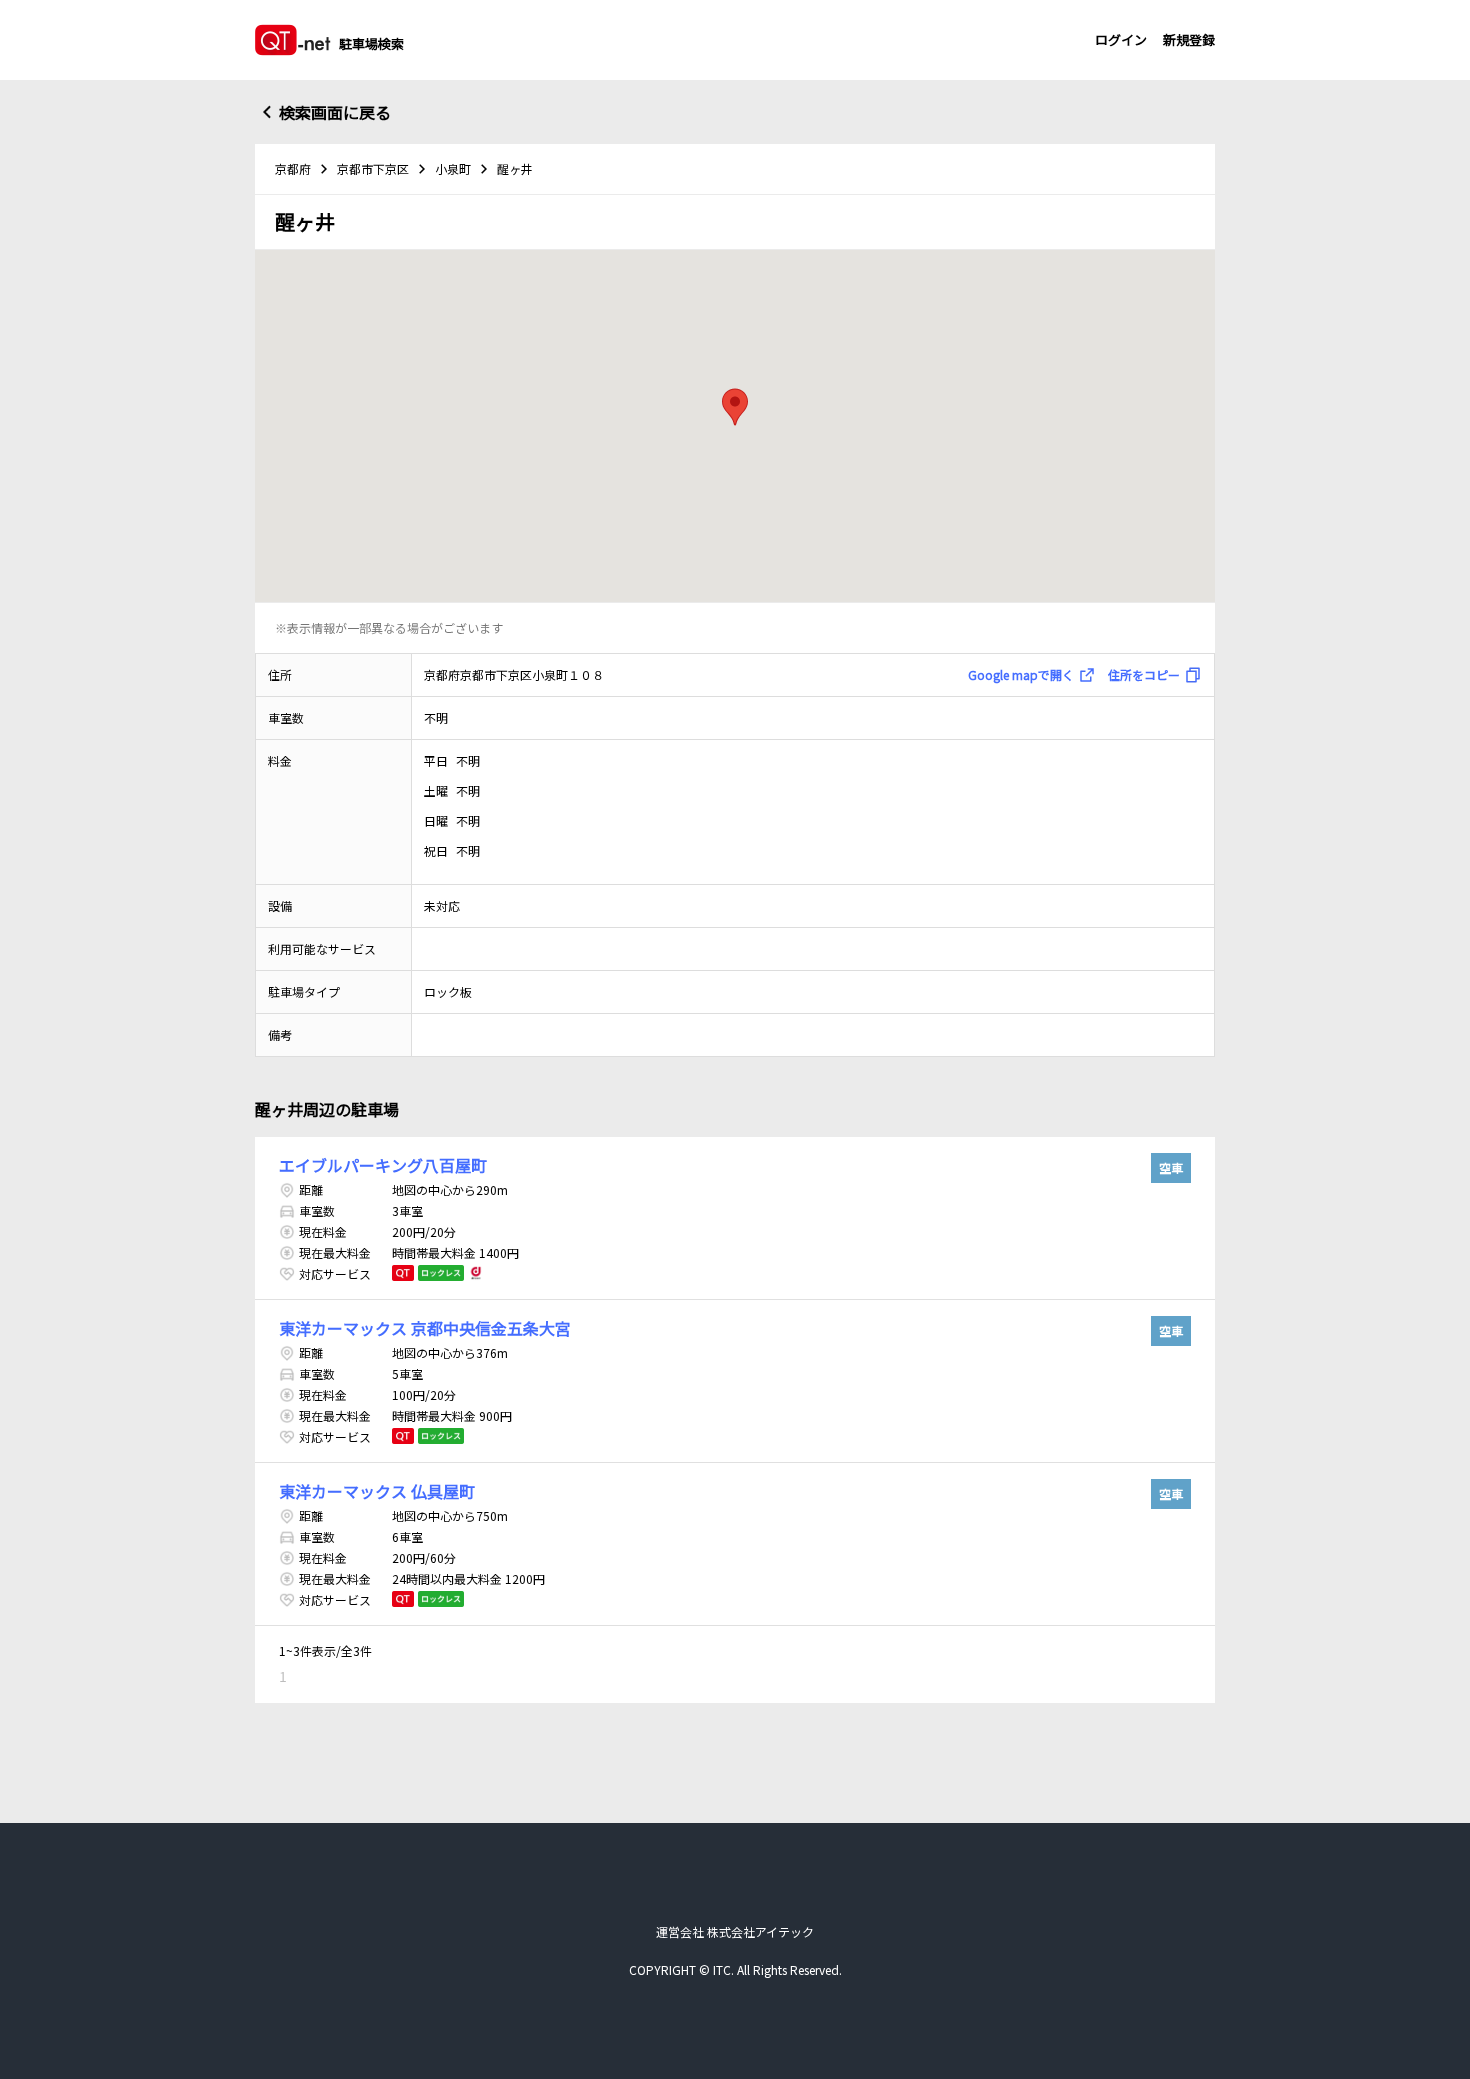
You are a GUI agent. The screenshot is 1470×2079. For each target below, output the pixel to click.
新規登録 (1189, 39)
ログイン (1121, 39)
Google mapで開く (1021, 674)
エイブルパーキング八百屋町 (383, 1165)
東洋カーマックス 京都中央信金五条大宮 (425, 1328)
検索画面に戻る (335, 112)
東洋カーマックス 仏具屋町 (377, 1491)
